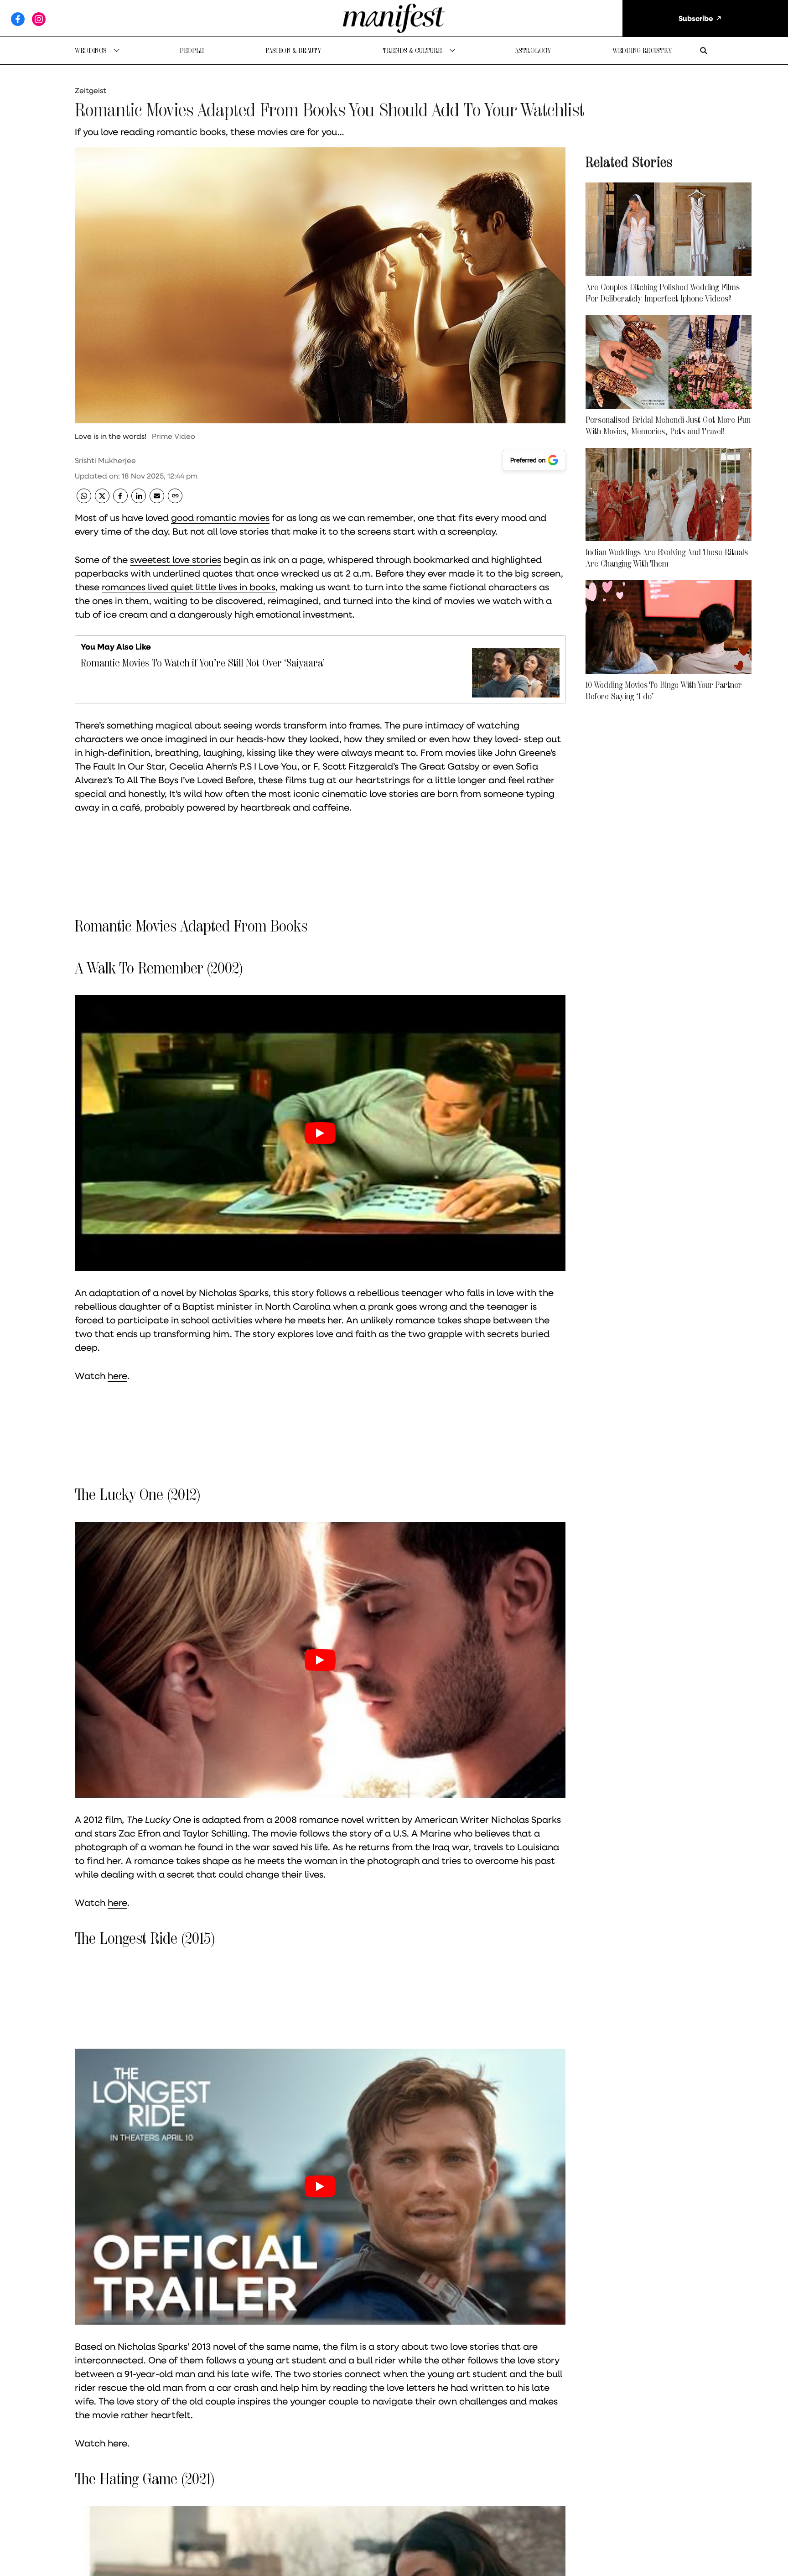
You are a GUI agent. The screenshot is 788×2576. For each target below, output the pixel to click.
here (117, 1375)
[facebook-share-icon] (120, 500)
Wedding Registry (642, 50)
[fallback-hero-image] (669, 229)
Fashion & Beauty (293, 50)
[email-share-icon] (157, 500)
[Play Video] (320, 1133)
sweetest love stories (176, 559)
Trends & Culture (412, 50)
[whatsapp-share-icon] (84, 500)
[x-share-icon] (102, 500)
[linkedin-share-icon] (139, 500)
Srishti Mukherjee (105, 460)
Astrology (533, 50)
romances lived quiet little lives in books (189, 587)
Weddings (91, 50)
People (192, 50)
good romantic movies (220, 517)
